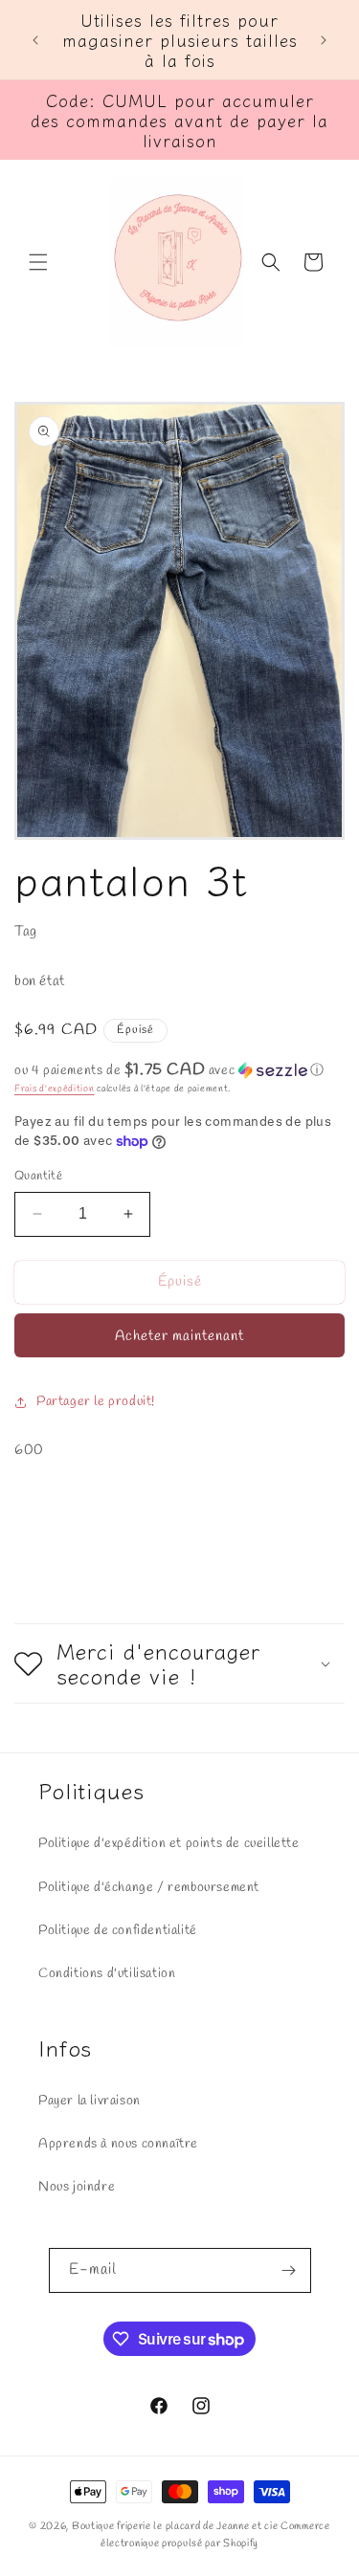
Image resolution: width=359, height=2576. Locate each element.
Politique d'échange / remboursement (149, 1888)
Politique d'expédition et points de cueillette (169, 1844)
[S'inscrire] (289, 2270)
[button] (38, 262)
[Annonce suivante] (324, 40)
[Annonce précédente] (35, 40)
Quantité (38, 1176)
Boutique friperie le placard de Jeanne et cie (176, 2526)
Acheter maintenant (179, 1336)
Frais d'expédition (55, 1089)
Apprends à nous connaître (118, 2144)
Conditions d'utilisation (107, 1974)
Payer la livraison (90, 2101)
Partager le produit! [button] (96, 1402)
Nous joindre (77, 2187)
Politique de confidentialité (118, 1931)
